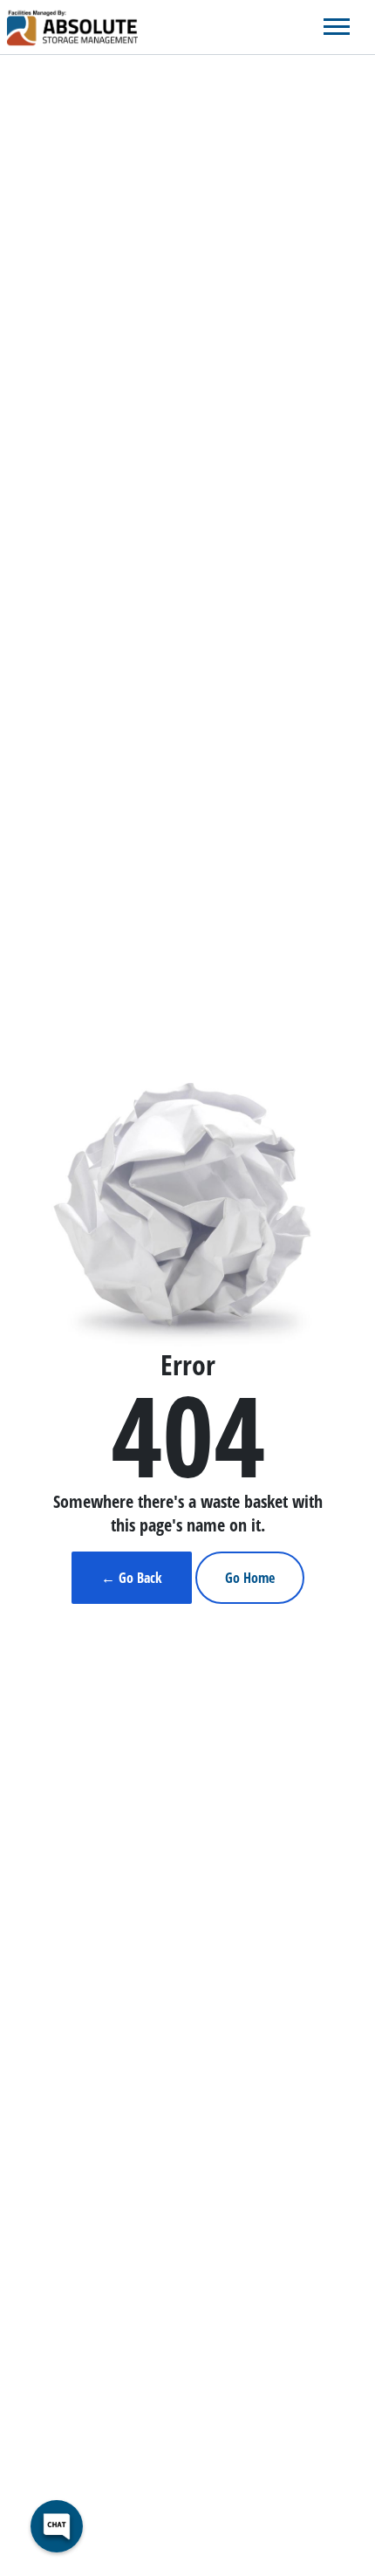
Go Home (250, 1578)
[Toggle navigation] (337, 27)
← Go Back (132, 1578)
